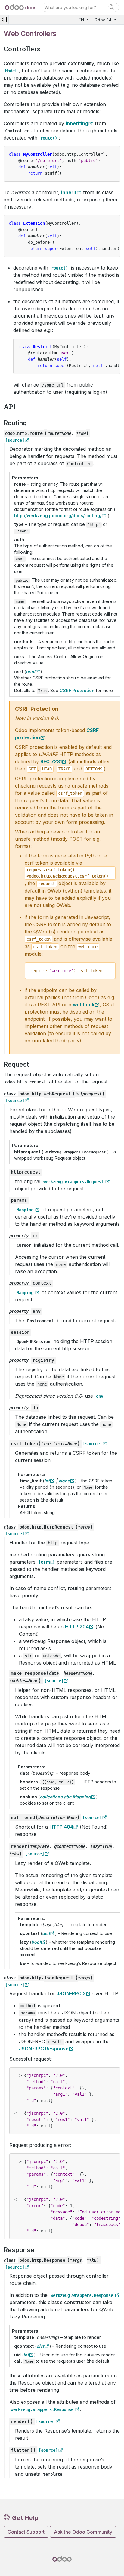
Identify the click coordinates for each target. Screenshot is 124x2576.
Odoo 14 (104, 20)
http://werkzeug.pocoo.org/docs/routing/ (58, 515)
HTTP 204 (77, 1627)
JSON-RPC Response (44, 2049)
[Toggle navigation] (4, 20)
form (44, 1562)
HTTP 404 (61, 1827)
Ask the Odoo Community (83, 2532)
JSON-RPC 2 (71, 1993)
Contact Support (26, 2532)
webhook (84, 1005)
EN (82, 20)
